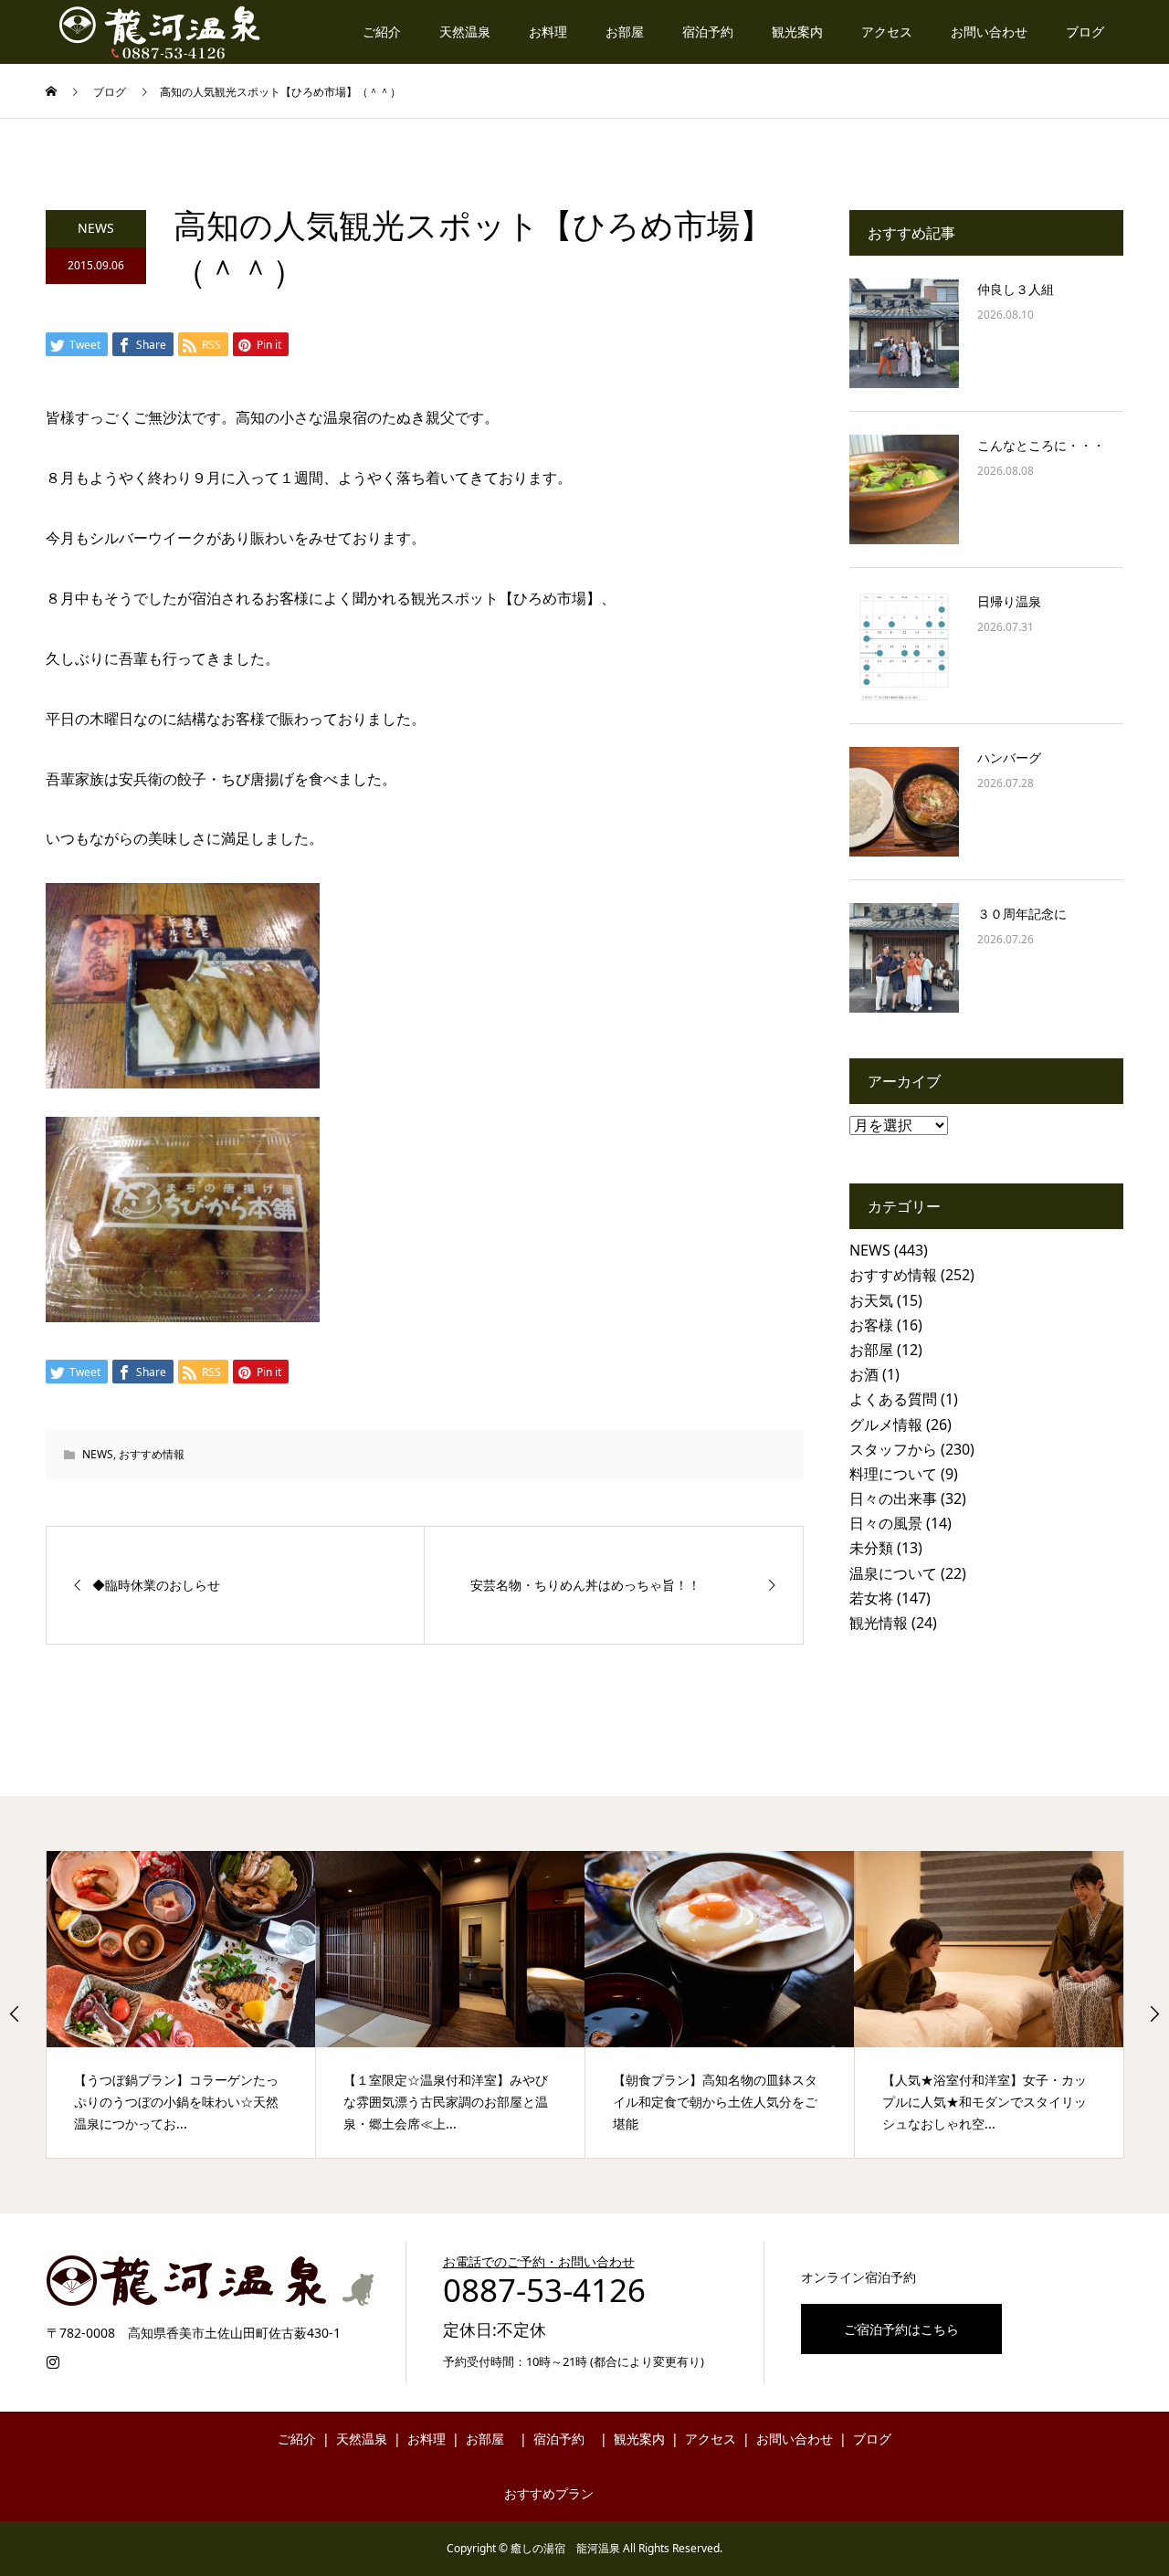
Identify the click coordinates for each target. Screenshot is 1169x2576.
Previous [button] (15, 2013)
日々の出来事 (893, 1498)
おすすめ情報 (152, 1454)
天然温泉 (465, 32)
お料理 (548, 32)
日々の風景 (886, 1523)
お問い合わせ (989, 32)
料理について (893, 1474)
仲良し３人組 (1016, 289)
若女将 (871, 1598)
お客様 (871, 1325)
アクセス (887, 32)
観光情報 (879, 1623)
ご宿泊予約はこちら (901, 2329)
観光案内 (797, 32)
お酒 (864, 1374)
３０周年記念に (1022, 914)
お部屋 (625, 32)
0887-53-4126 (544, 2290)
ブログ (1085, 32)
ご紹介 (382, 32)
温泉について (893, 1573)
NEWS (96, 228)
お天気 (871, 1300)
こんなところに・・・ (1041, 445)
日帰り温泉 (1009, 601)
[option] (181, 2004)
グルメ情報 (886, 1425)
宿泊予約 (708, 32)
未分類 (871, 1548)
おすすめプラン (549, 2493)
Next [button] (1154, 2013)
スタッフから (893, 1449)
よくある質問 (893, 1399)
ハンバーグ (1009, 757)
